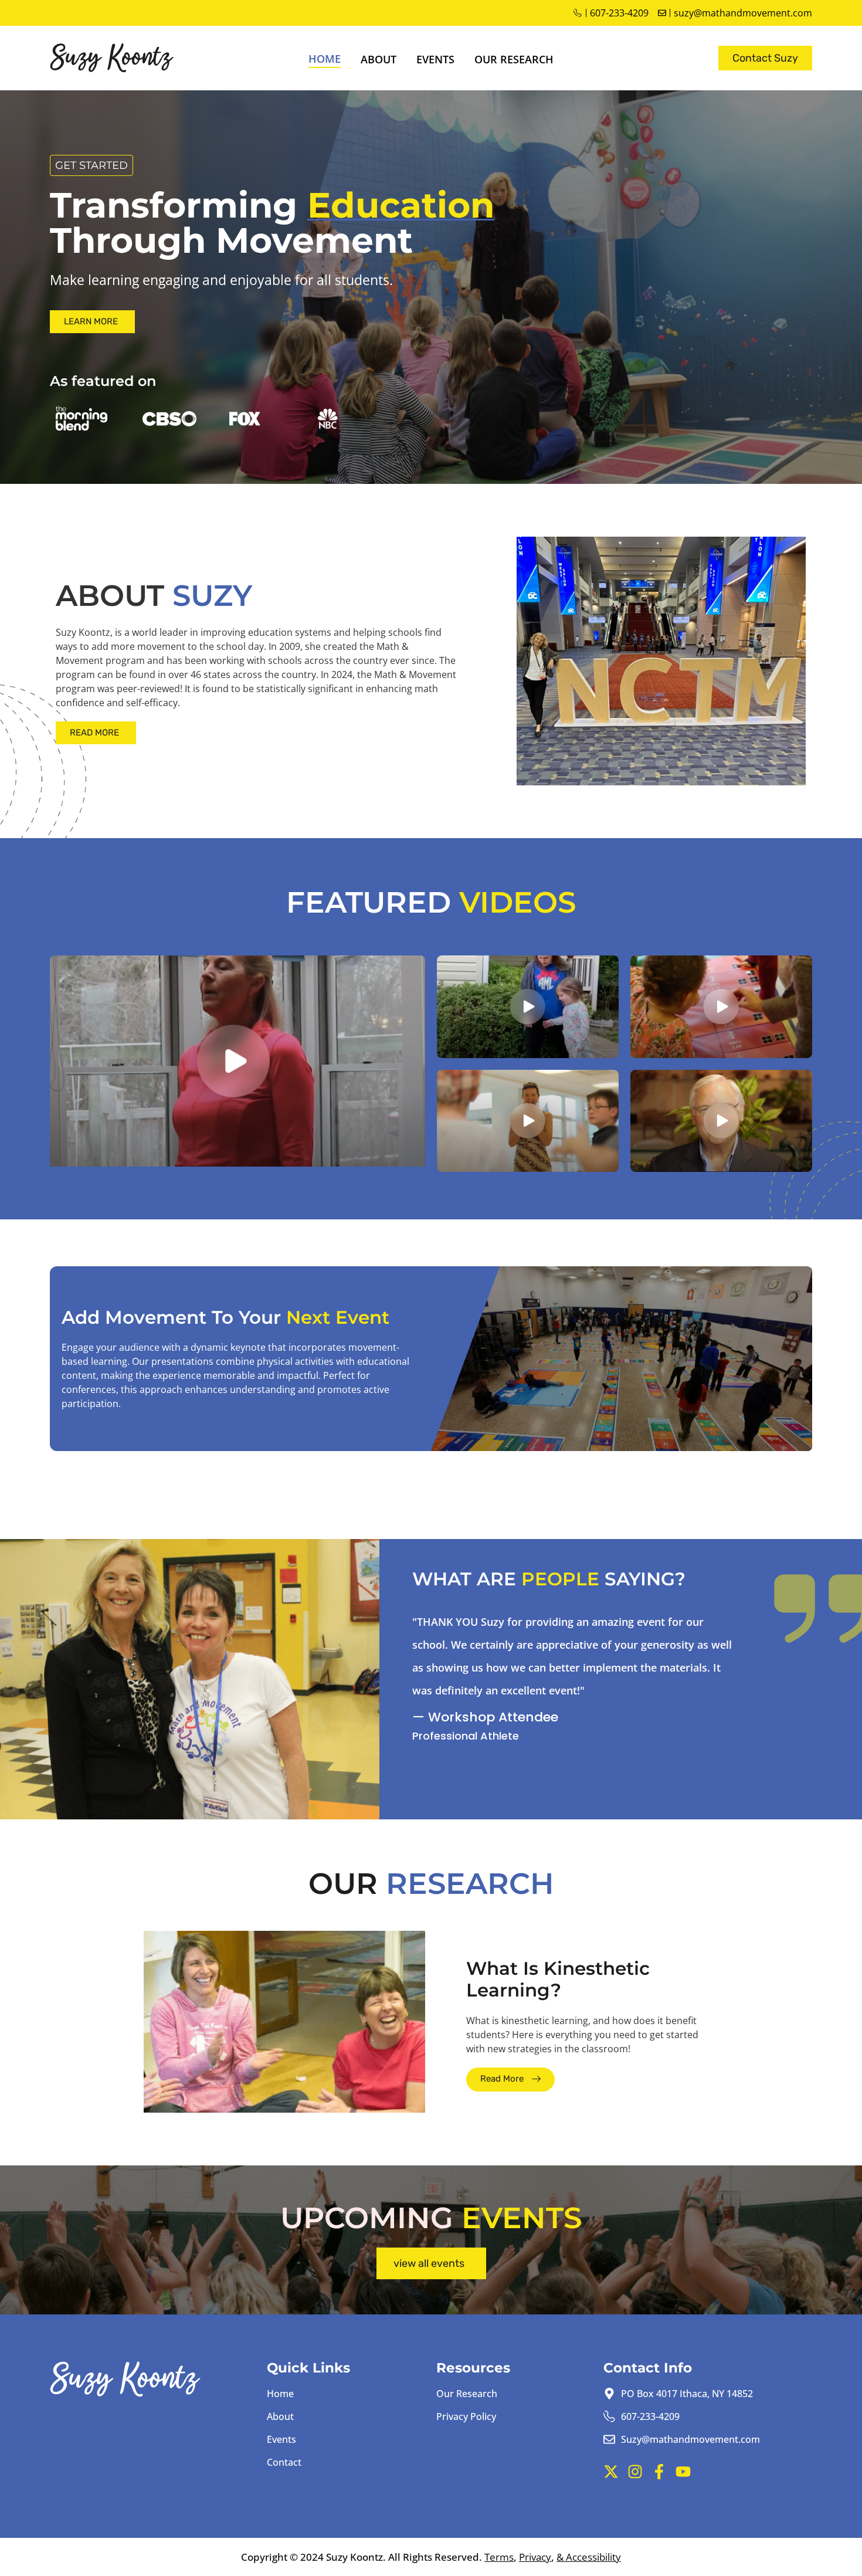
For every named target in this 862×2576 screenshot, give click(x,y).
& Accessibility (589, 2557)
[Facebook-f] (659, 2472)
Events (435, 59)
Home (325, 59)
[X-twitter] (611, 2472)
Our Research (514, 59)
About (379, 59)
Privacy (535, 2557)
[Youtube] (683, 2472)
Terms (499, 2557)
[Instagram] (635, 2472)
